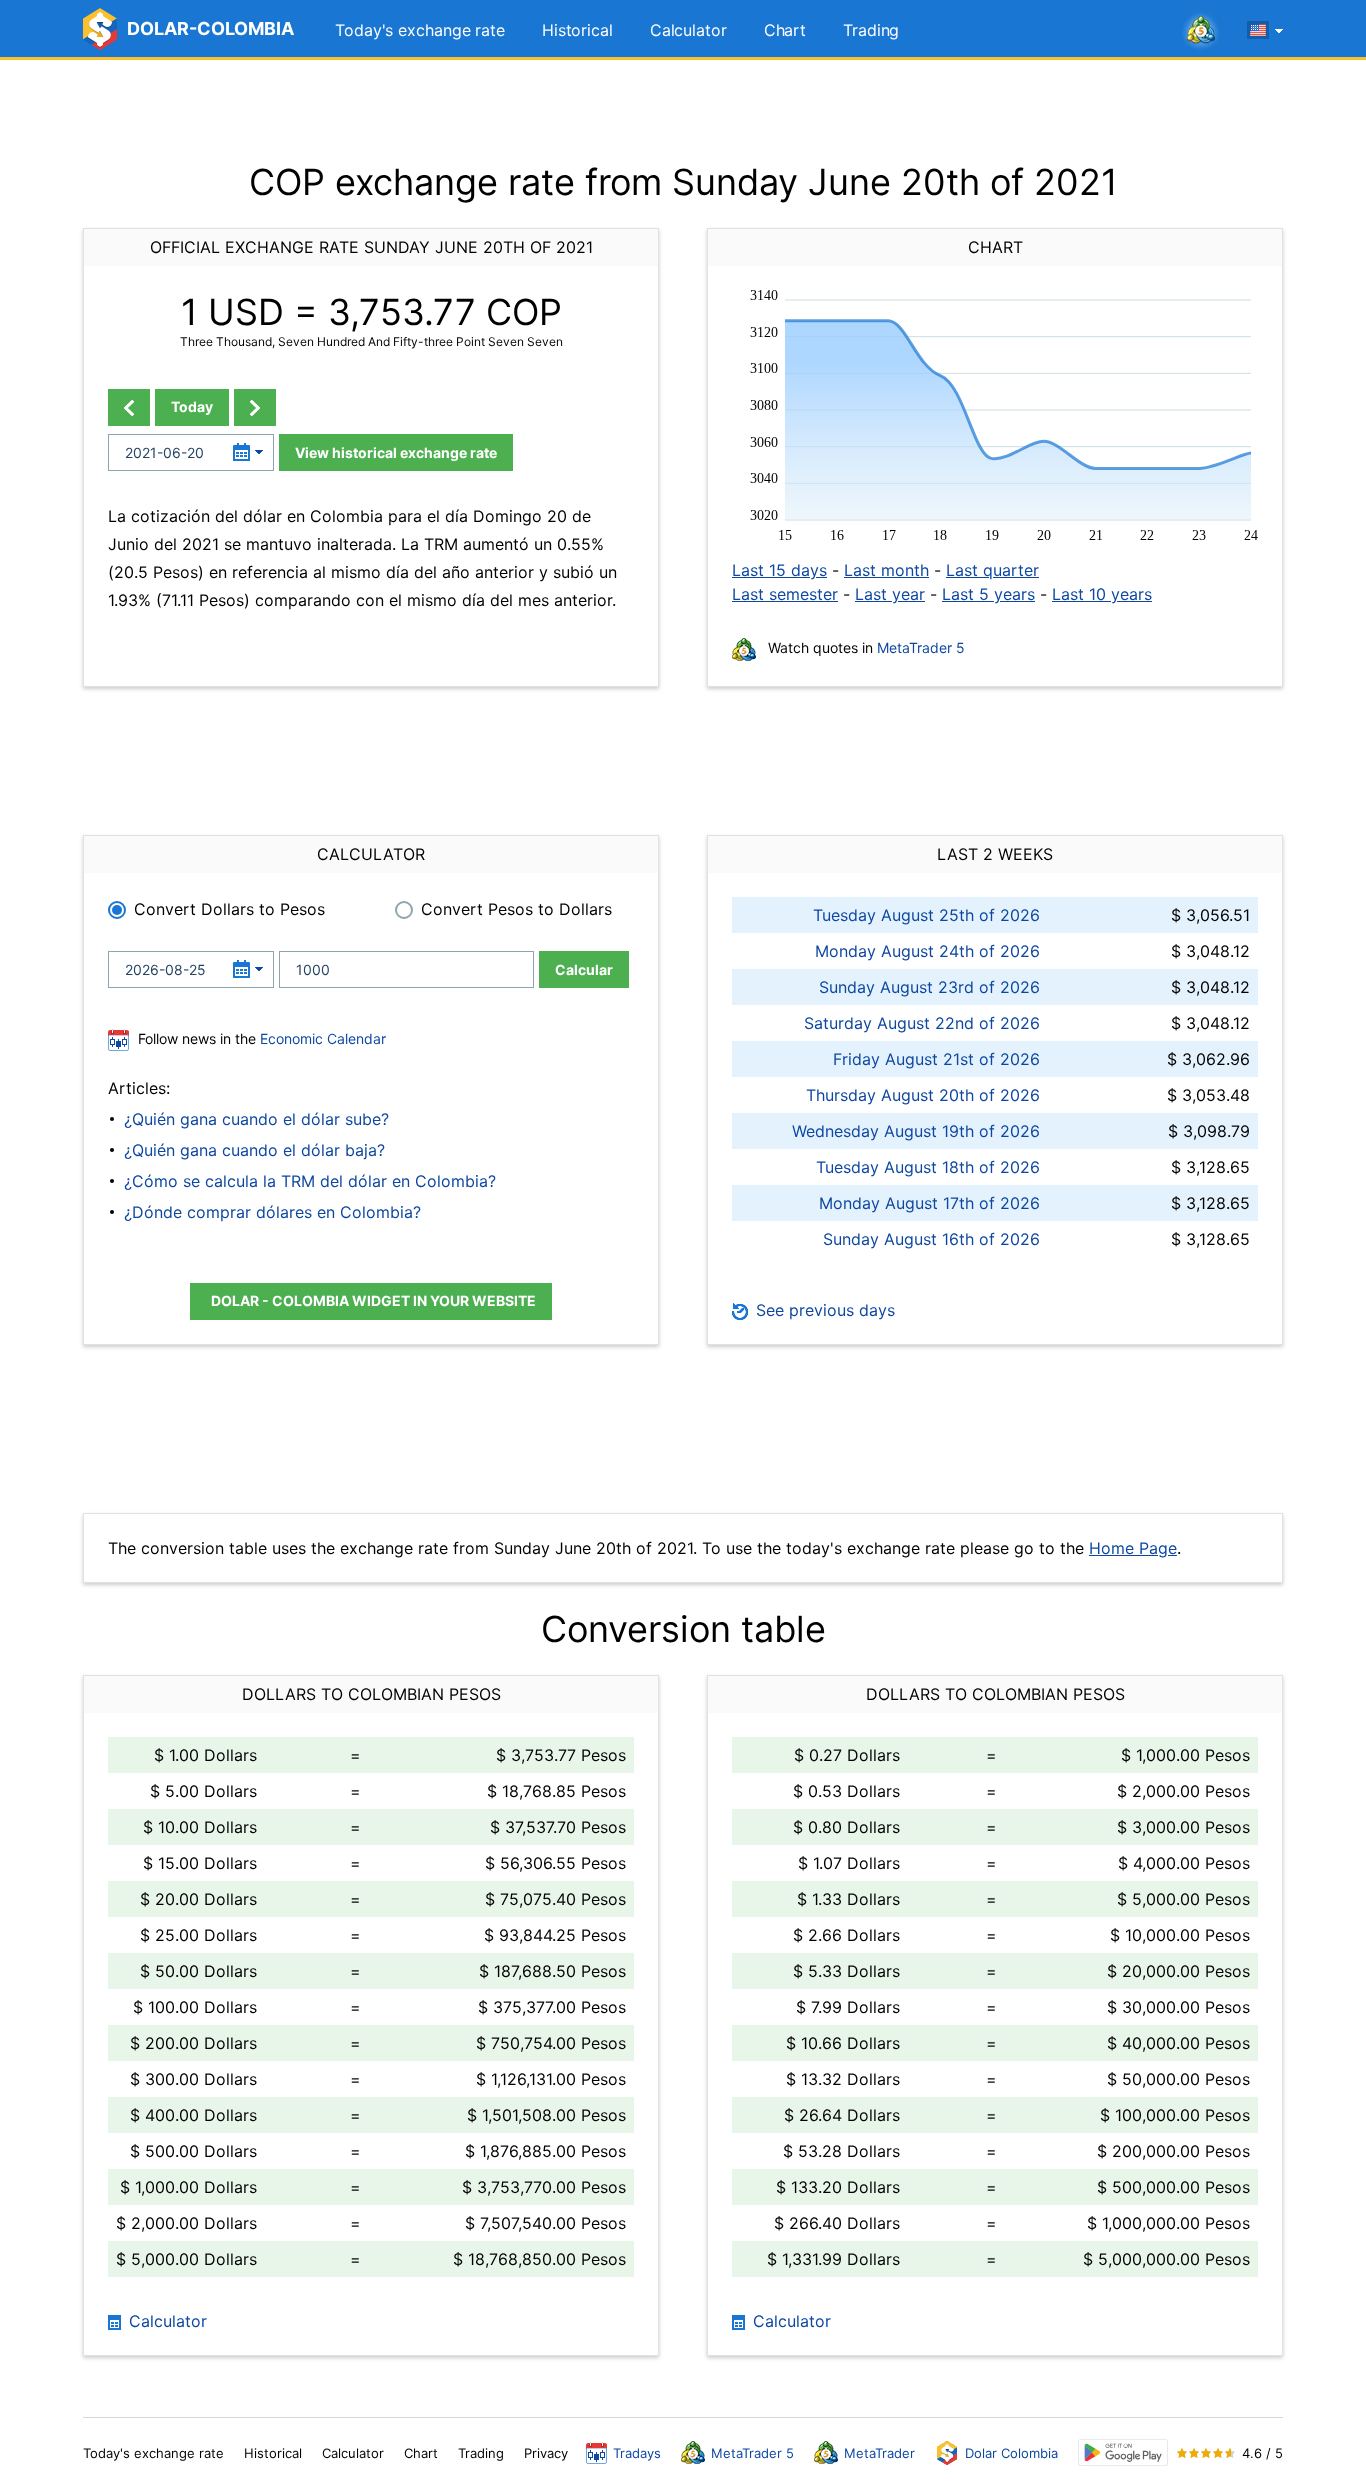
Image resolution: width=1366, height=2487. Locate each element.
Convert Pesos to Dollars (516, 909)
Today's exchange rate (420, 30)
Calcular (584, 969)
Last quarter (992, 570)
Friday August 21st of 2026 (936, 1059)
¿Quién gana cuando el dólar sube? (256, 1119)
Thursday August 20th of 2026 (923, 1095)
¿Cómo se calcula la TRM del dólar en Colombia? (310, 1181)
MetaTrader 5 (921, 647)
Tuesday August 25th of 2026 (926, 915)
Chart (785, 30)
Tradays (637, 2453)
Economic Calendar (323, 1038)
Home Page (1133, 1548)
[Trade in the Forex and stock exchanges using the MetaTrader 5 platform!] (1201, 31)
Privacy (546, 2453)
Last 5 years (988, 594)
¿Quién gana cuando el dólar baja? (254, 1150)
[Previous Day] (129, 407)
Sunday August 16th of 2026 (931, 1239)
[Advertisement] (683, 110)
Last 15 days (779, 570)
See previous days (823, 1310)
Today (192, 406)
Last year (890, 594)
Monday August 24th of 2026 (927, 951)
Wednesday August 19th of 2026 (916, 1131)
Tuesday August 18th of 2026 (928, 1167)
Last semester (785, 594)
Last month (886, 570)
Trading (871, 30)
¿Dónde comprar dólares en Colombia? (272, 1212)
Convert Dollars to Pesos (229, 909)
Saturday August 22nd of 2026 (922, 1023)
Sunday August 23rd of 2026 (929, 987)
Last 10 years (1102, 594)
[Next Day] (255, 407)
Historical (577, 30)
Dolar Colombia (1011, 2453)
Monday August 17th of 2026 (929, 1203)
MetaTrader (879, 2453)
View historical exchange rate (396, 452)
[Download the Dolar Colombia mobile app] (1123, 2452)
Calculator (688, 30)
